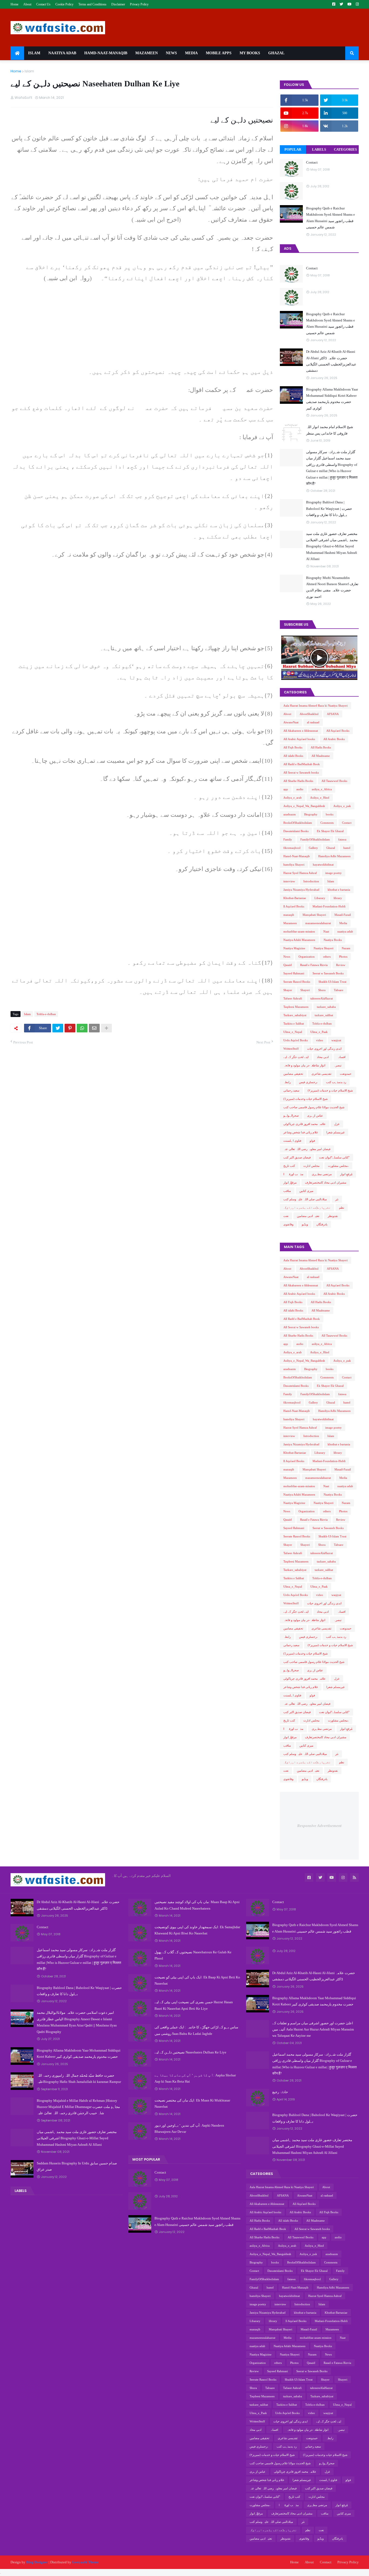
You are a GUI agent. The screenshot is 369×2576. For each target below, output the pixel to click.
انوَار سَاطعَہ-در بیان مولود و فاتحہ (304, 1065)
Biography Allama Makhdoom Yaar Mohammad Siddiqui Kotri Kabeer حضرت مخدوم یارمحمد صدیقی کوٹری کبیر (332, 399)
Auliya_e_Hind (320, 798)
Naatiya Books (333, 940)
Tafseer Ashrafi (293, 998)
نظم (342, 1208)
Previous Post (23, 1042)
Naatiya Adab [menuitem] (62, 53)
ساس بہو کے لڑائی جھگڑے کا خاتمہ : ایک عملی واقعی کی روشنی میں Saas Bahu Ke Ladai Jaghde (196, 2030)
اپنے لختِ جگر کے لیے (296, 1057)
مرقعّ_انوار (290, 1182)
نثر (337, 1199)
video (320, 1040)
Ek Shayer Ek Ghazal (330, 831)
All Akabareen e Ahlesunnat (301, 731)
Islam (29, 71)
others (327, 957)
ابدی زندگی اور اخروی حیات (324, 1049)
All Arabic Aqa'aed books (299, 739)
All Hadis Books (321, 747)
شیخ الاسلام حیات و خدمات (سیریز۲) (330, 1090)
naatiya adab (345, 931)
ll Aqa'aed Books (294, 906)
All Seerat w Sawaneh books (301, 772)
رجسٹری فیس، (308, 1082)
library (338, 898)
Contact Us (43, 4)
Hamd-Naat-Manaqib (297, 856)
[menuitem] (17, 53)
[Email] (94, 1028)
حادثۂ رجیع (280, 2092)
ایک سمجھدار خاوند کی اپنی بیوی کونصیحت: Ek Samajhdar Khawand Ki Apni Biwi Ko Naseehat (197, 1930)
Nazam (346, 948)
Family (288, 839)
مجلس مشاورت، (338, 1166)
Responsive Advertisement (319, 1826)
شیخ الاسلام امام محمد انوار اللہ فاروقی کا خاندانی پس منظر (330, 430)
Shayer (288, 990)
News (287, 957)
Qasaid (288, 965)
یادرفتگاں (322, 1224)
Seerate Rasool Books (297, 982)
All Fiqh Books (293, 747)
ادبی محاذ (323, 1057)
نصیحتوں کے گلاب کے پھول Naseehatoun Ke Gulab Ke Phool (193, 1955)
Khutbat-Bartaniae (295, 898)
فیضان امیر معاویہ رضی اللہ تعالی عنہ (307, 1149)
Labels (319, 149)
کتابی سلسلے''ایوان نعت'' (334, 1157)
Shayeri (305, 990)
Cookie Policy (64, 4)
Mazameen (290, 923)
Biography (311, 814)
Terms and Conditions (92, 4)
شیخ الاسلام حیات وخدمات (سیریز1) (306, 1099)
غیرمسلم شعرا (336, 1132)
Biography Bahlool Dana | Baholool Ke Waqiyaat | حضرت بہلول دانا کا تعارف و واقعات (329, 509)
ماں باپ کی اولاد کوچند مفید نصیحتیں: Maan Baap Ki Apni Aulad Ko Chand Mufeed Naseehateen (197, 1905)
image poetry (333, 873)
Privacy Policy (139, 4)
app (286, 789)
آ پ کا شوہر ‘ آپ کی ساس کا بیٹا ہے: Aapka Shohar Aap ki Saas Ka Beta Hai (195, 2078)
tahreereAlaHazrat (322, 998)
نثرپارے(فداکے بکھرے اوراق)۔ (307, 1208)
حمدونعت (346, 1074)
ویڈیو (305, 1224)
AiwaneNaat (291, 722)
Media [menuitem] (191, 53)
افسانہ (341, 1057)
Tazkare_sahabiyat (295, 1015)
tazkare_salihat (324, 1015)
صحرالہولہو (291, 1116)
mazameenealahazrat (318, 923)
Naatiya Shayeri (323, 948)
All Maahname (321, 756)
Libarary (320, 898)
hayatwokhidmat (323, 865)
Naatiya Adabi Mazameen (299, 940)
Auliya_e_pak (342, 806)
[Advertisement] (142, 328)
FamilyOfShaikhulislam (315, 839)
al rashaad (313, 722)
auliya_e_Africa (322, 789)
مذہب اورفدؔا (293, 1174)
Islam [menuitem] (34, 53)
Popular (293, 149)
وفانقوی (288, 1224)
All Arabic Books (334, 739)
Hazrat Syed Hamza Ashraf (300, 873)
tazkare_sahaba (326, 1007)
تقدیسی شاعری (321, 1074)
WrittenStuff (291, 1049)
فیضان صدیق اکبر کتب (297, 1157)
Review (341, 965)
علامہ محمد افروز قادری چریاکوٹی (305, 1124)
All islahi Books (293, 756)
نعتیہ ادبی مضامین (308, 1216)
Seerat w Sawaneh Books (328, 973)
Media (343, 923)
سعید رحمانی (291, 1090)
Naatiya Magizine (294, 948)
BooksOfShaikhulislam (298, 823)
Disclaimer (118, 4)
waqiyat (336, 1040)
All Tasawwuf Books (334, 781)
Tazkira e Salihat (294, 1023)
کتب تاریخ (289, 1166)
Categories (345, 149)
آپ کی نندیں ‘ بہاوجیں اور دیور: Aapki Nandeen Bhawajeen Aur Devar (189, 2128)
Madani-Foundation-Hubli (329, 906)
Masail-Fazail (343, 915)
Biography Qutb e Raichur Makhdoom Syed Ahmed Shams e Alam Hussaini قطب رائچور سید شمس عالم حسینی (331, 218)
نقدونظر (333, 1216)
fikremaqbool (292, 848)
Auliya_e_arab (293, 798)
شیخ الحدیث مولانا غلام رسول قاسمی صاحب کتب (314, 1107)
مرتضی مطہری (322, 1174)
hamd (347, 848)
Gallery (313, 848)
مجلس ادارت (311, 1166)
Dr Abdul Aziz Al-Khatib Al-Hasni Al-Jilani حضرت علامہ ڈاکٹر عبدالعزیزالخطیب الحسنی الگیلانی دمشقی (331, 361)
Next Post (263, 1042)
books (330, 814)
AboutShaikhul (309, 714)
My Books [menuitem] (250, 53)
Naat (326, 931)
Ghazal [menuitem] (276, 53)
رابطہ (287, 1082)
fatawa (342, 839)
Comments (327, 823)
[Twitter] (58, 1028)
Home (14, 4)
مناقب (287, 1191)
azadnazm (290, 814)
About (27, 4)
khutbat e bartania (339, 890)
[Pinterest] (70, 1028)
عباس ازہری (315, 1116)
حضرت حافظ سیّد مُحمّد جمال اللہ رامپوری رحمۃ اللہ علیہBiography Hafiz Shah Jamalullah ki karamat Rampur (79, 2079)
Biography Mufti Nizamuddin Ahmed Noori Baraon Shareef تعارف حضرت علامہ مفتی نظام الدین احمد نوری (332, 587)
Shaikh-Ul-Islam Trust (332, 982)
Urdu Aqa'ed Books (296, 1040)
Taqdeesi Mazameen (296, 1007)
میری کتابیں (306, 1191)
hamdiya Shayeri (294, 865)
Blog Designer (37, 2562)
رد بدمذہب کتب (336, 1082)
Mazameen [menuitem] (147, 53)
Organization (307, 957)
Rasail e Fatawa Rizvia (314, 965)
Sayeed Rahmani (294, 973)
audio (300, 789)
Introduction (311, 881)
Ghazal (331, 848)
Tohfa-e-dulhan (46, 1014)
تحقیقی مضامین (293, 1074)
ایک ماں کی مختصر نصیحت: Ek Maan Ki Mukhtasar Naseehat (192, 2103)
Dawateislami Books (296, 831)
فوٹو (312, 1141)
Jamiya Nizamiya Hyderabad (301, 890)
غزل (337, 1124)
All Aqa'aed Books (338, 731)
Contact (312, 162)
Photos (343, 957)
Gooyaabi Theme (85, 2562)
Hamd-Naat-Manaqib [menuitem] (106, 53)
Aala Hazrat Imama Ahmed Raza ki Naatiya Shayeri (316, 706)
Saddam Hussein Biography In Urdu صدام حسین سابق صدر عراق (77, 2166)
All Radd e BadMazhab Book (302, 764)
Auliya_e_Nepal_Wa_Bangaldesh (304, 806)
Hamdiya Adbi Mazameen (334, 856)
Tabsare (339, 990)
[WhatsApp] (82, 1028)
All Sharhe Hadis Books (298, 781)
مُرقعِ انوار (346, 1174)
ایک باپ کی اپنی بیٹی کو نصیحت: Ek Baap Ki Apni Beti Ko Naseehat (197, 1980)
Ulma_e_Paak (319, 1032)
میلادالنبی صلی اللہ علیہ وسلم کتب (305, 1199)
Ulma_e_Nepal (293, 1032)
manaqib (289, 915)
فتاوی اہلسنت (292, 1141)
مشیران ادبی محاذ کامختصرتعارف (326, 1182)
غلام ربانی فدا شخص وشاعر (301, 1132)
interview (289, 881)
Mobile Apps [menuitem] (219, 53)
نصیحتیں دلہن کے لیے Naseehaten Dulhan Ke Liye (190, 2052)
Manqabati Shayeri (314, 915)
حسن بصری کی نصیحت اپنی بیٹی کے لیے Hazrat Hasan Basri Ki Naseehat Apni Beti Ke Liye (194, 2005)
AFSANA (333, 714)
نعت (286, 1216)
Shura (322, 990)
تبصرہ (338, 1065)
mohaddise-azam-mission (299, 931)
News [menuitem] (171, 53)
